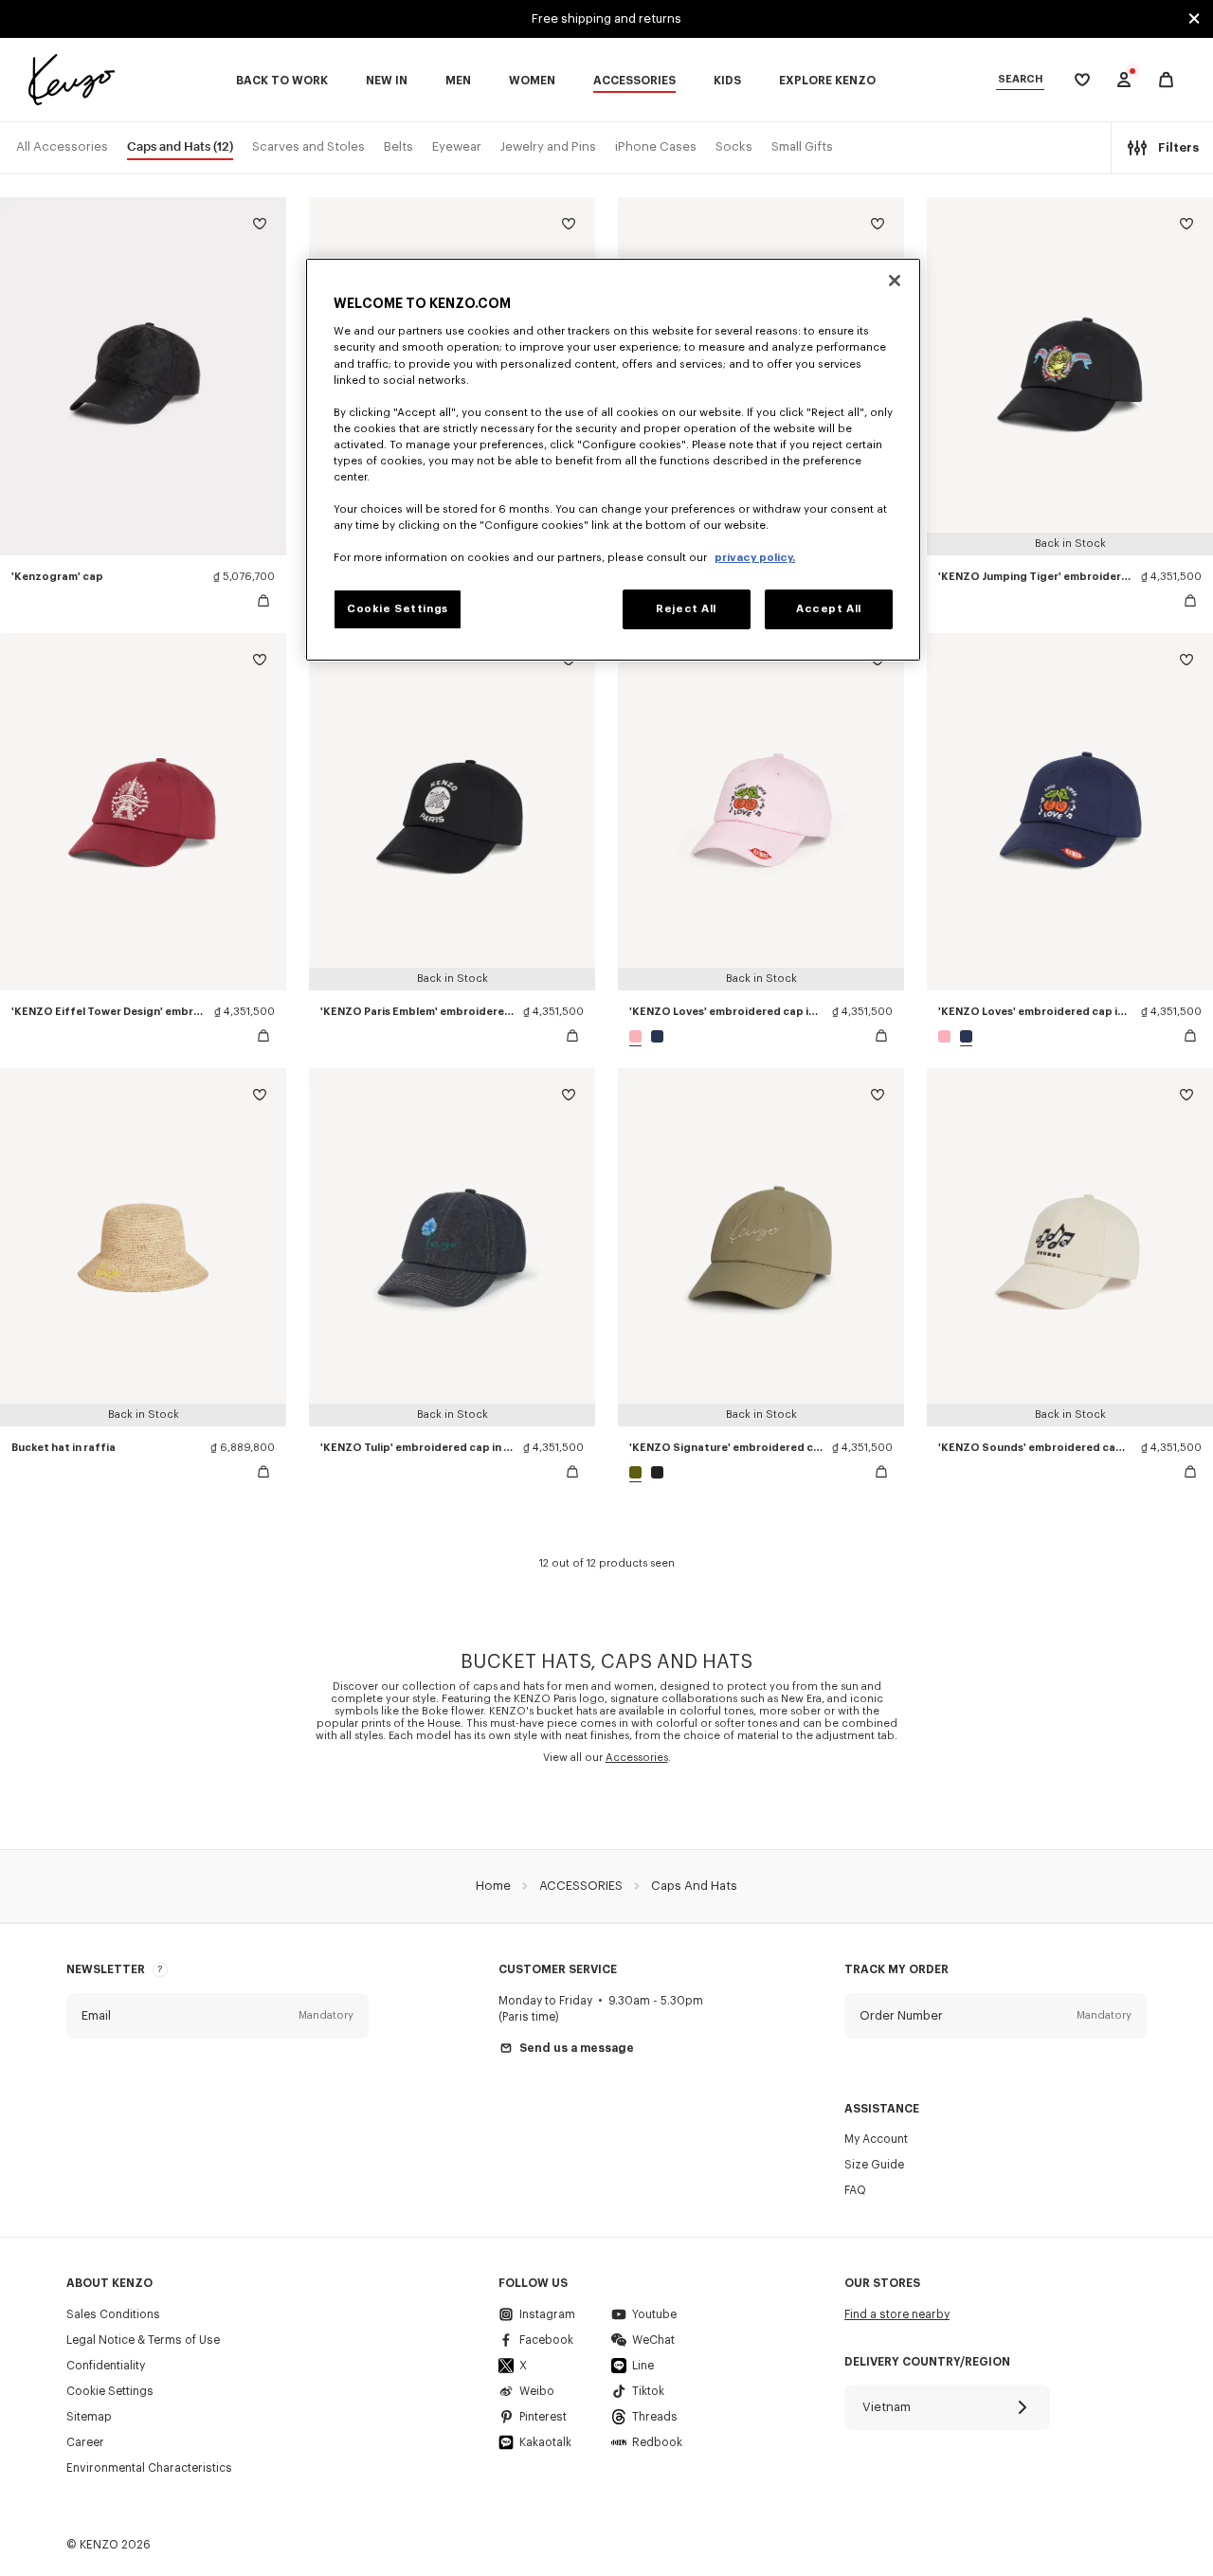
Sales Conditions (113, 2314)
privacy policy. (755, 558)
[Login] (1124, 80)
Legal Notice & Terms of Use (143, 2340)
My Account (876, 2139)
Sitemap (89, 2417)
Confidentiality (106, 2366)
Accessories (637, 1758)
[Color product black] (655, 1472)
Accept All (829, 609)
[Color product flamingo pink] (638, 1036)
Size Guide (874, 2165)
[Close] (895, 281)
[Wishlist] (260, 227)
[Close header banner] (1194, 19)
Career (85, 2442)
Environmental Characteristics (149, 2468)
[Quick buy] (263, 601)
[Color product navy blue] (655, 1036)
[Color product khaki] (638, 1472)
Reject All (686, 609)
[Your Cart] (1166, 80)
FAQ (855, 2190)
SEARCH (1020, 79)
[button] (217, 2016)
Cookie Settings (110, 2391)
